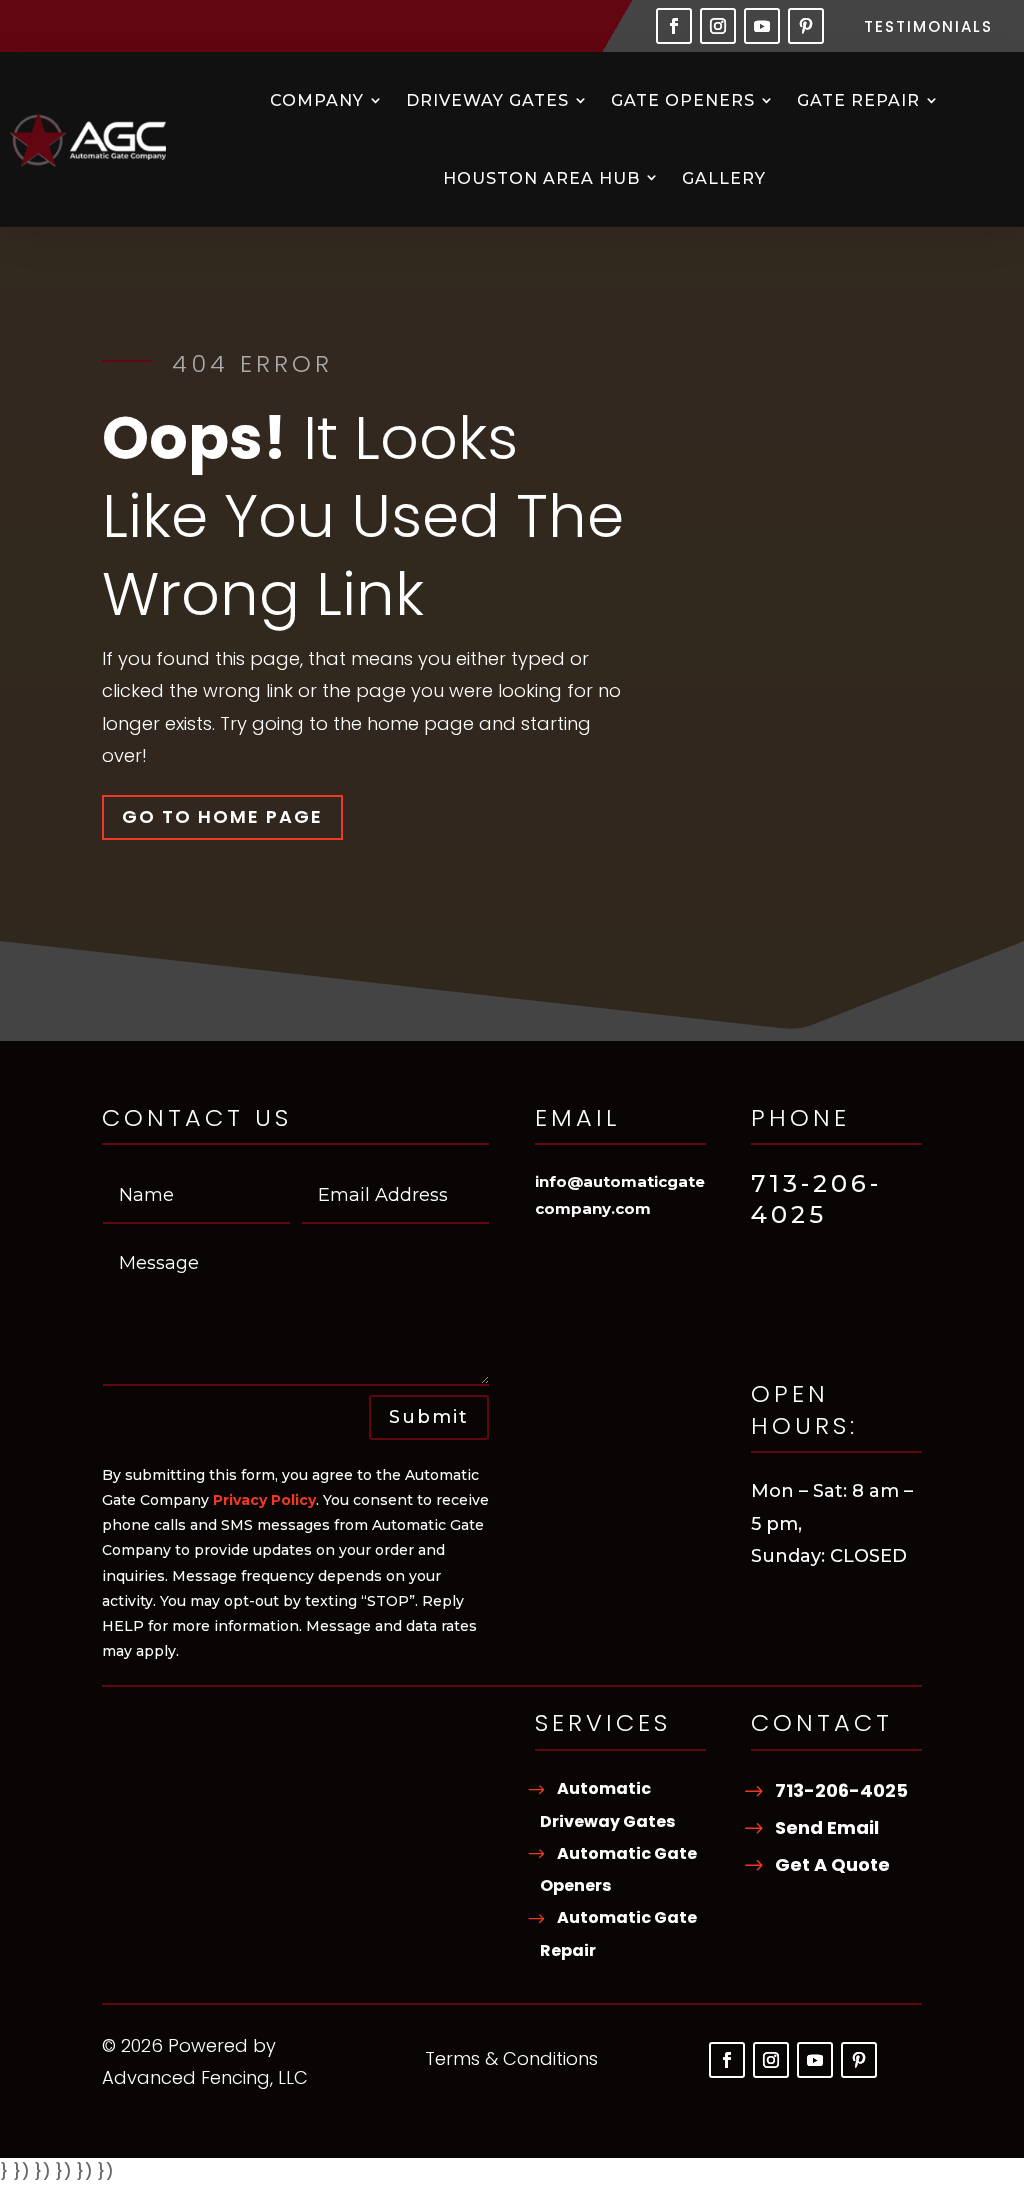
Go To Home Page (222, 816)
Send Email (827, 1827)
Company (317, 100)
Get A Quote (832, 1864)
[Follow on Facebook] (674, 26)
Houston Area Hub (541, 178)
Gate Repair (858, 100)
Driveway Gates (487, 100)
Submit (429, 1417)
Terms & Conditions (511, 2061)
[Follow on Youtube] (762, 26)
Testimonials (928, 28)
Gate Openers (683, 100)
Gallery (724, 178)
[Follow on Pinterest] (806, 26)
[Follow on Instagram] (718, 26)
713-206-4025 (841, 1790)
